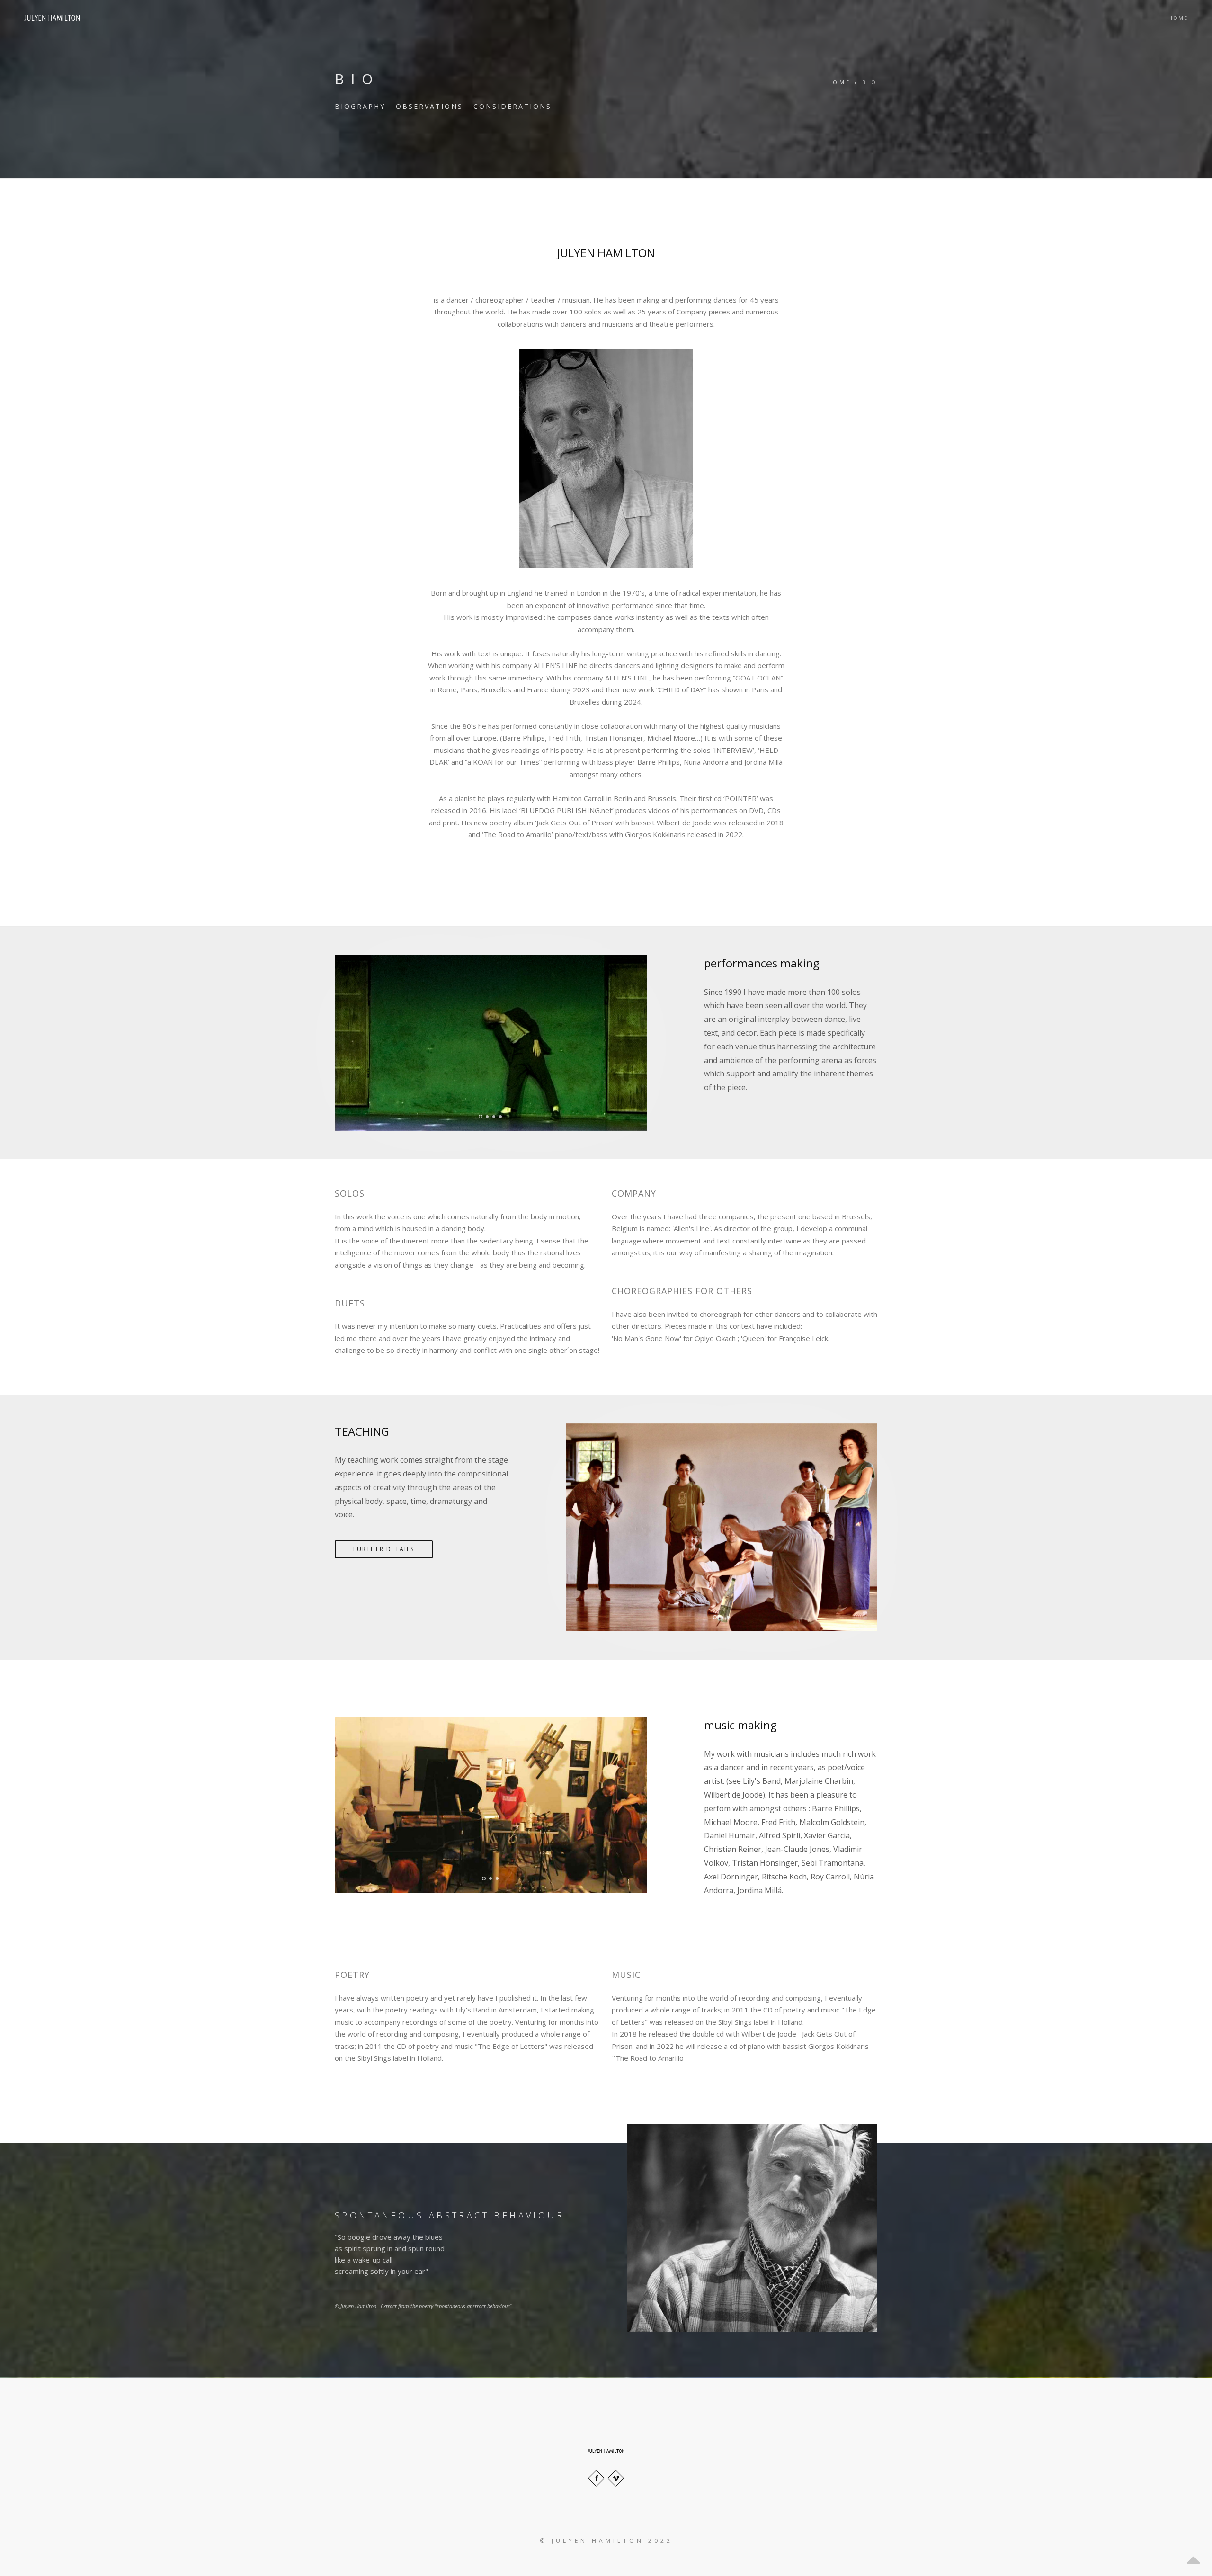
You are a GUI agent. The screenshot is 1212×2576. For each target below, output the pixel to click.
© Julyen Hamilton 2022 (606, 2541)
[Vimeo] (616, 2478)
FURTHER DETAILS (384, 1549)
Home (1178, 18)
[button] (336, 1044)
